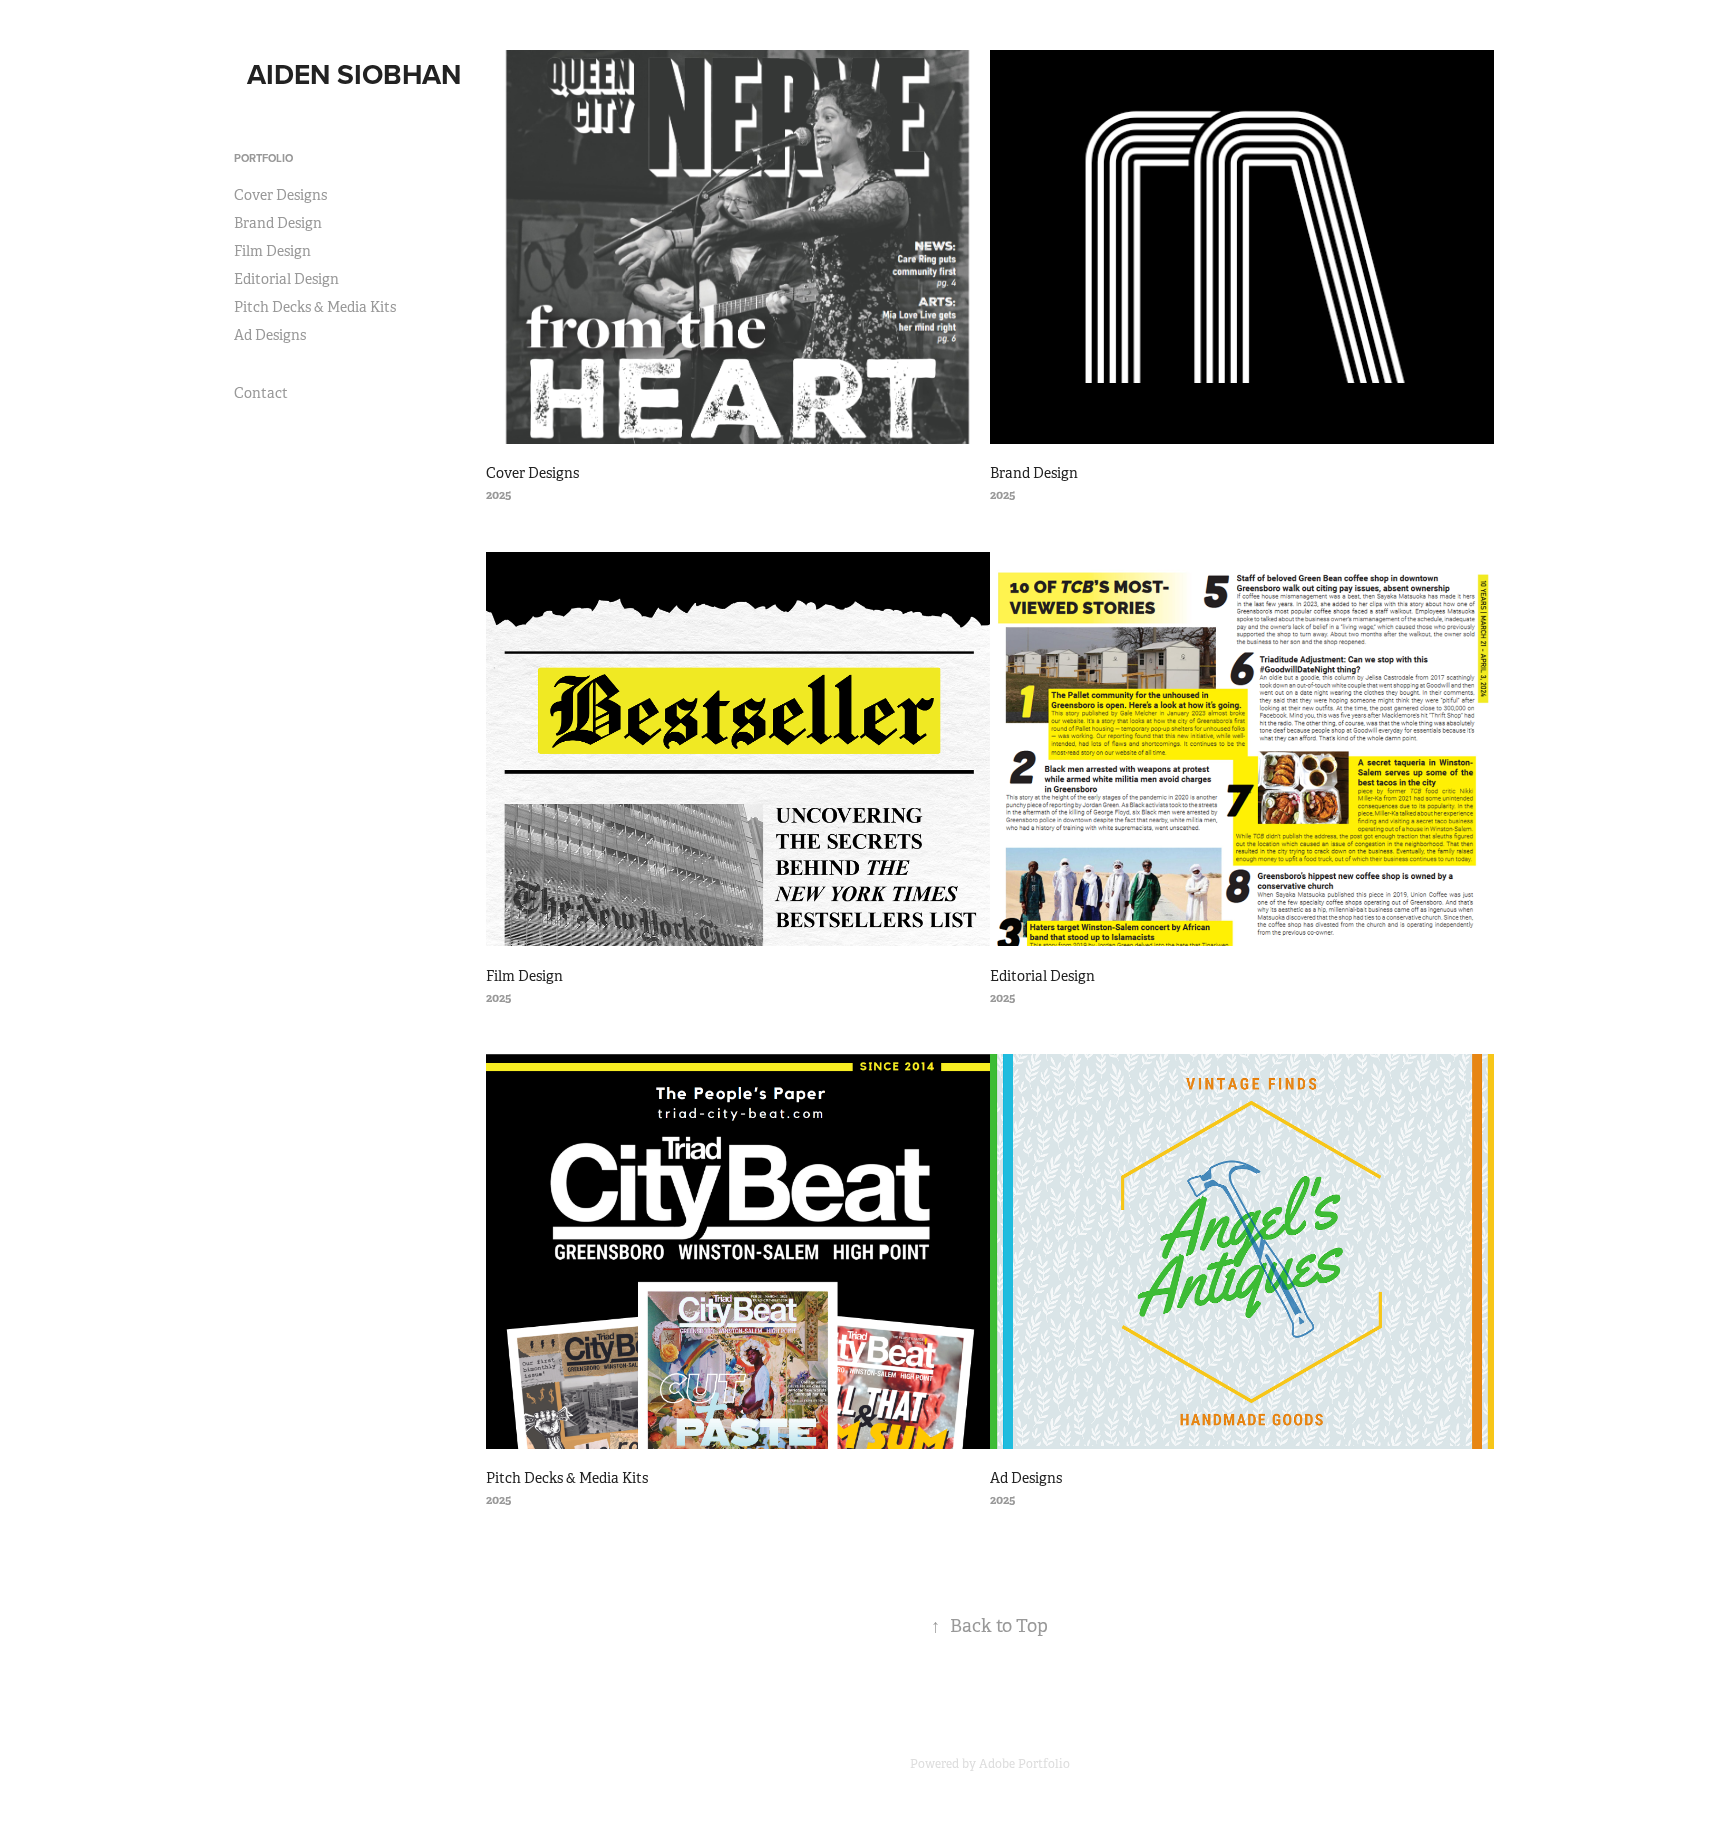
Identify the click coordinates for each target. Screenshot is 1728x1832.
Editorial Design (286, 279)
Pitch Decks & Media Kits (315, 307)
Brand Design (278, 223)
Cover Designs (280, 195)
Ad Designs (270, 335)
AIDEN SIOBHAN (354, 74)
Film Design (272, 251)
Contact (261, 393)
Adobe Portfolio (1024, 1764)
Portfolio (263, 158)
